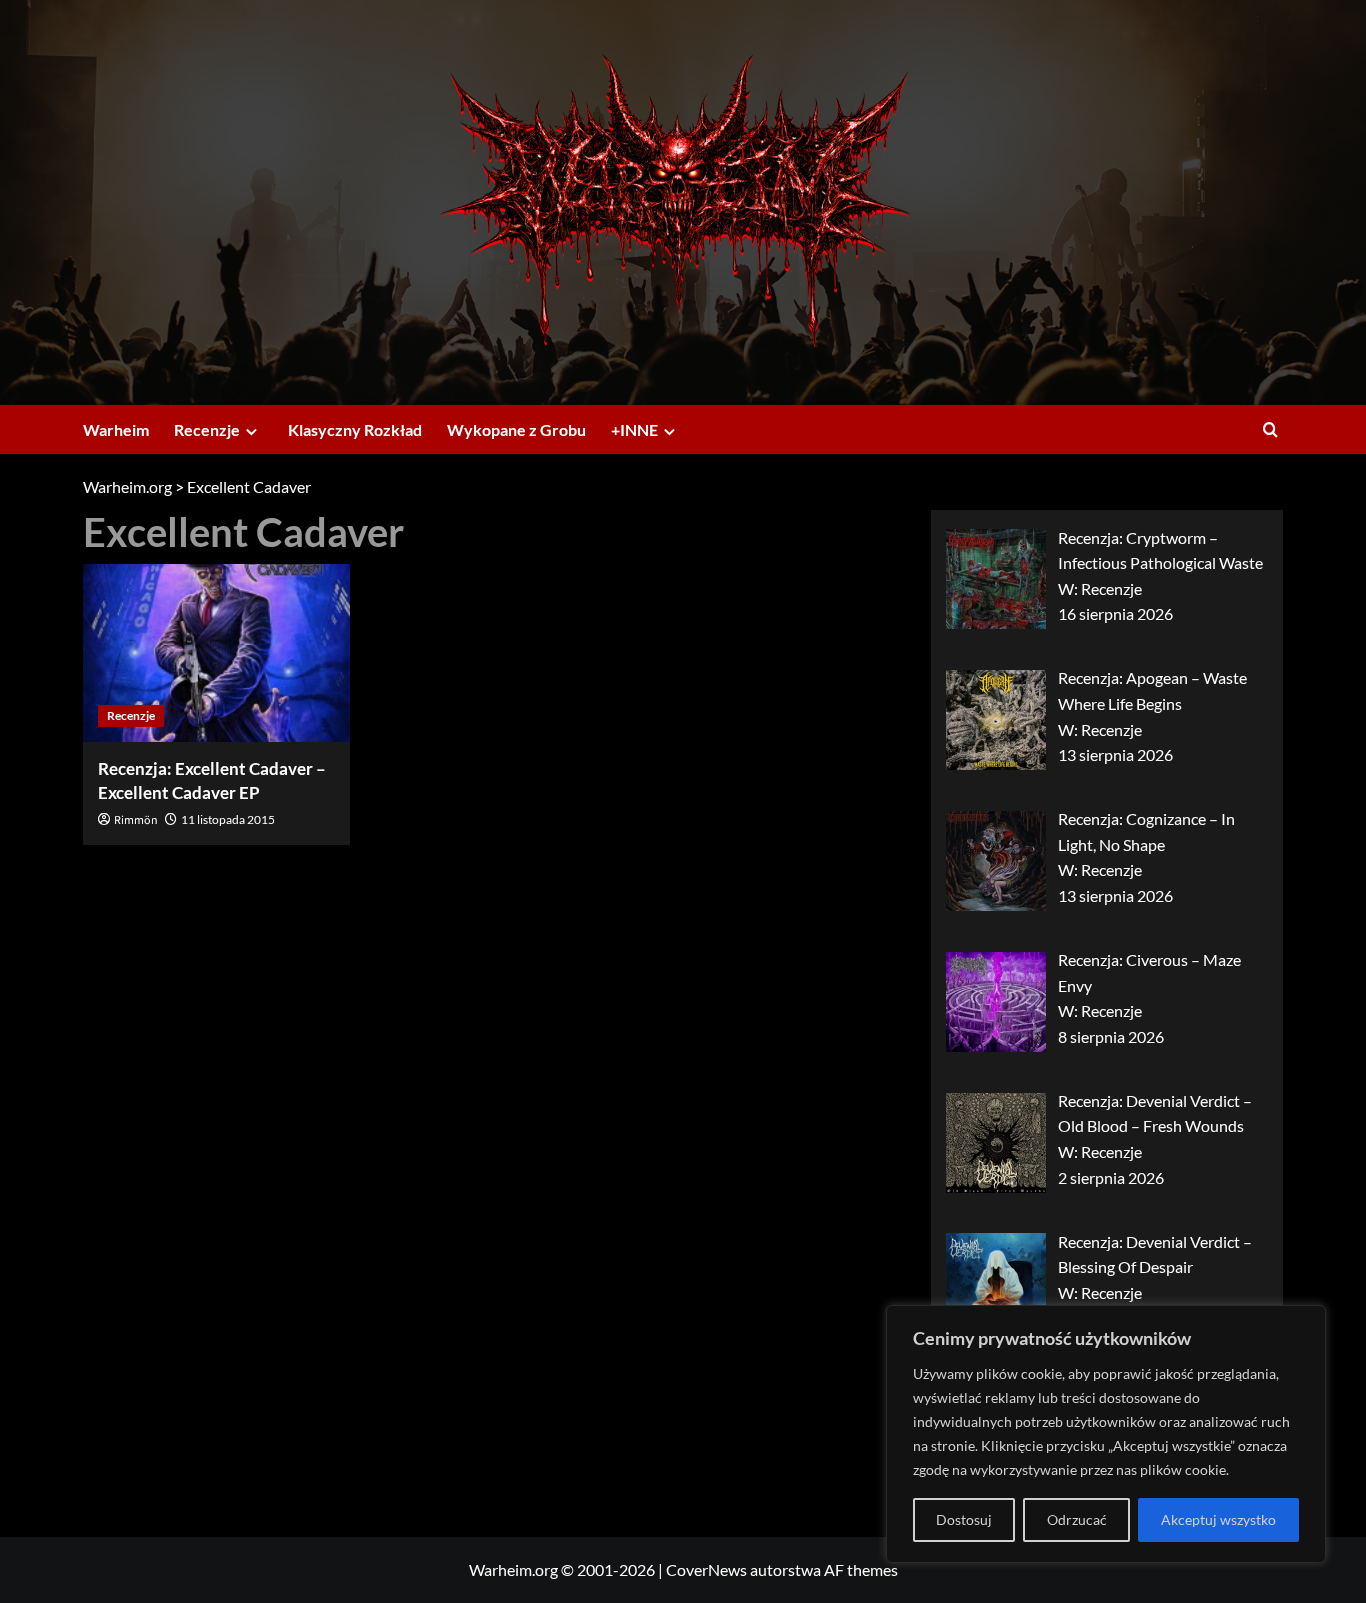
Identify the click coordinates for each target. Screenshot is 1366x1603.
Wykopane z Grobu (516, 429)
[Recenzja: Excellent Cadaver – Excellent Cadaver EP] (216, 653)
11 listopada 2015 (228, 819)
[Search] (1270, 429)
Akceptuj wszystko (1218, 1519)
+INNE (634, 429)
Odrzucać (1077, 1519)
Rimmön (136, 820)
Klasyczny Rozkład (355, 429)
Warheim (116, 429)
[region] (1106, 1434)
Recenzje (207, 429)
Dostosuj (964, 1519)
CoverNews (706, 1569)
